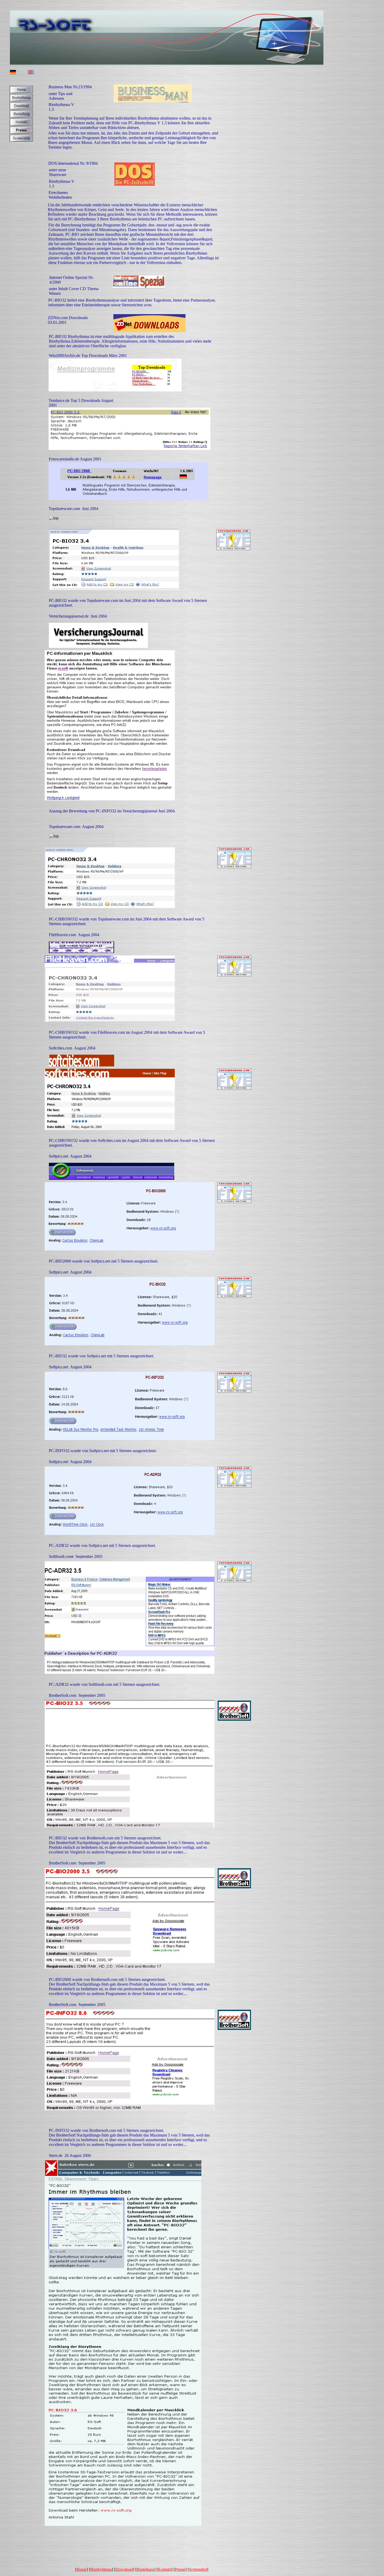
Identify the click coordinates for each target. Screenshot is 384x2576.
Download (124, 2569)
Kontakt (164, 2569)
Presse (180, 2569)
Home (82, 2569)
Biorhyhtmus (101, 2569)
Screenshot (198, 2569)
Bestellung (145, 2569)
